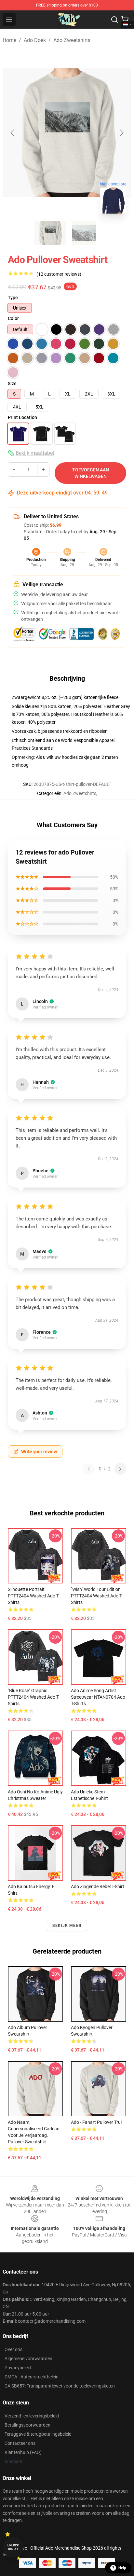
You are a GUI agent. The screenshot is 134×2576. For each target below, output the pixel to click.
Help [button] (122, 2568)
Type (13, 298)
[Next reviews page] (120, 1469)
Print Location (22, 417)
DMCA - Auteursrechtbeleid (32, 2377)
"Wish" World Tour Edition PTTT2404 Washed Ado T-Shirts (97, 1596)
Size (12, 383)
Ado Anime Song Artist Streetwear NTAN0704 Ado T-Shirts (98, 1697)
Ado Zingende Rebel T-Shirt (98, 1887)
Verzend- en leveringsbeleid (32, 2416)
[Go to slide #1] (50, 233)
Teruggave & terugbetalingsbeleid (38, 2434)
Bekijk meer (67, 1926)
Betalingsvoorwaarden (27, 2425)
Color (13, 318)
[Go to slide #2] (84, 233)
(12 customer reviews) (59, 274)
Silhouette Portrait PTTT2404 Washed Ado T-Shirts (34, 1596)
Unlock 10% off (13, 2547)
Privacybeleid (18, 2368)
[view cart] (125, 20)
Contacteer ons (20, 2443)
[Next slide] (121, 133)
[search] (114, 20)
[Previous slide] (13, 133)
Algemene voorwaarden (28, 2359)
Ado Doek (35, 40)
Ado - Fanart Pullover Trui (96, 2122)
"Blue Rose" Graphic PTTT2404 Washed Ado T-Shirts (34, 1697)
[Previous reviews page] (89, 1469)
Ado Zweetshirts (72, 40)
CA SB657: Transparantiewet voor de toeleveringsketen (60, 2386)
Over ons (13, 2349)
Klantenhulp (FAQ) (23, 2452)
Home (9, 40)
